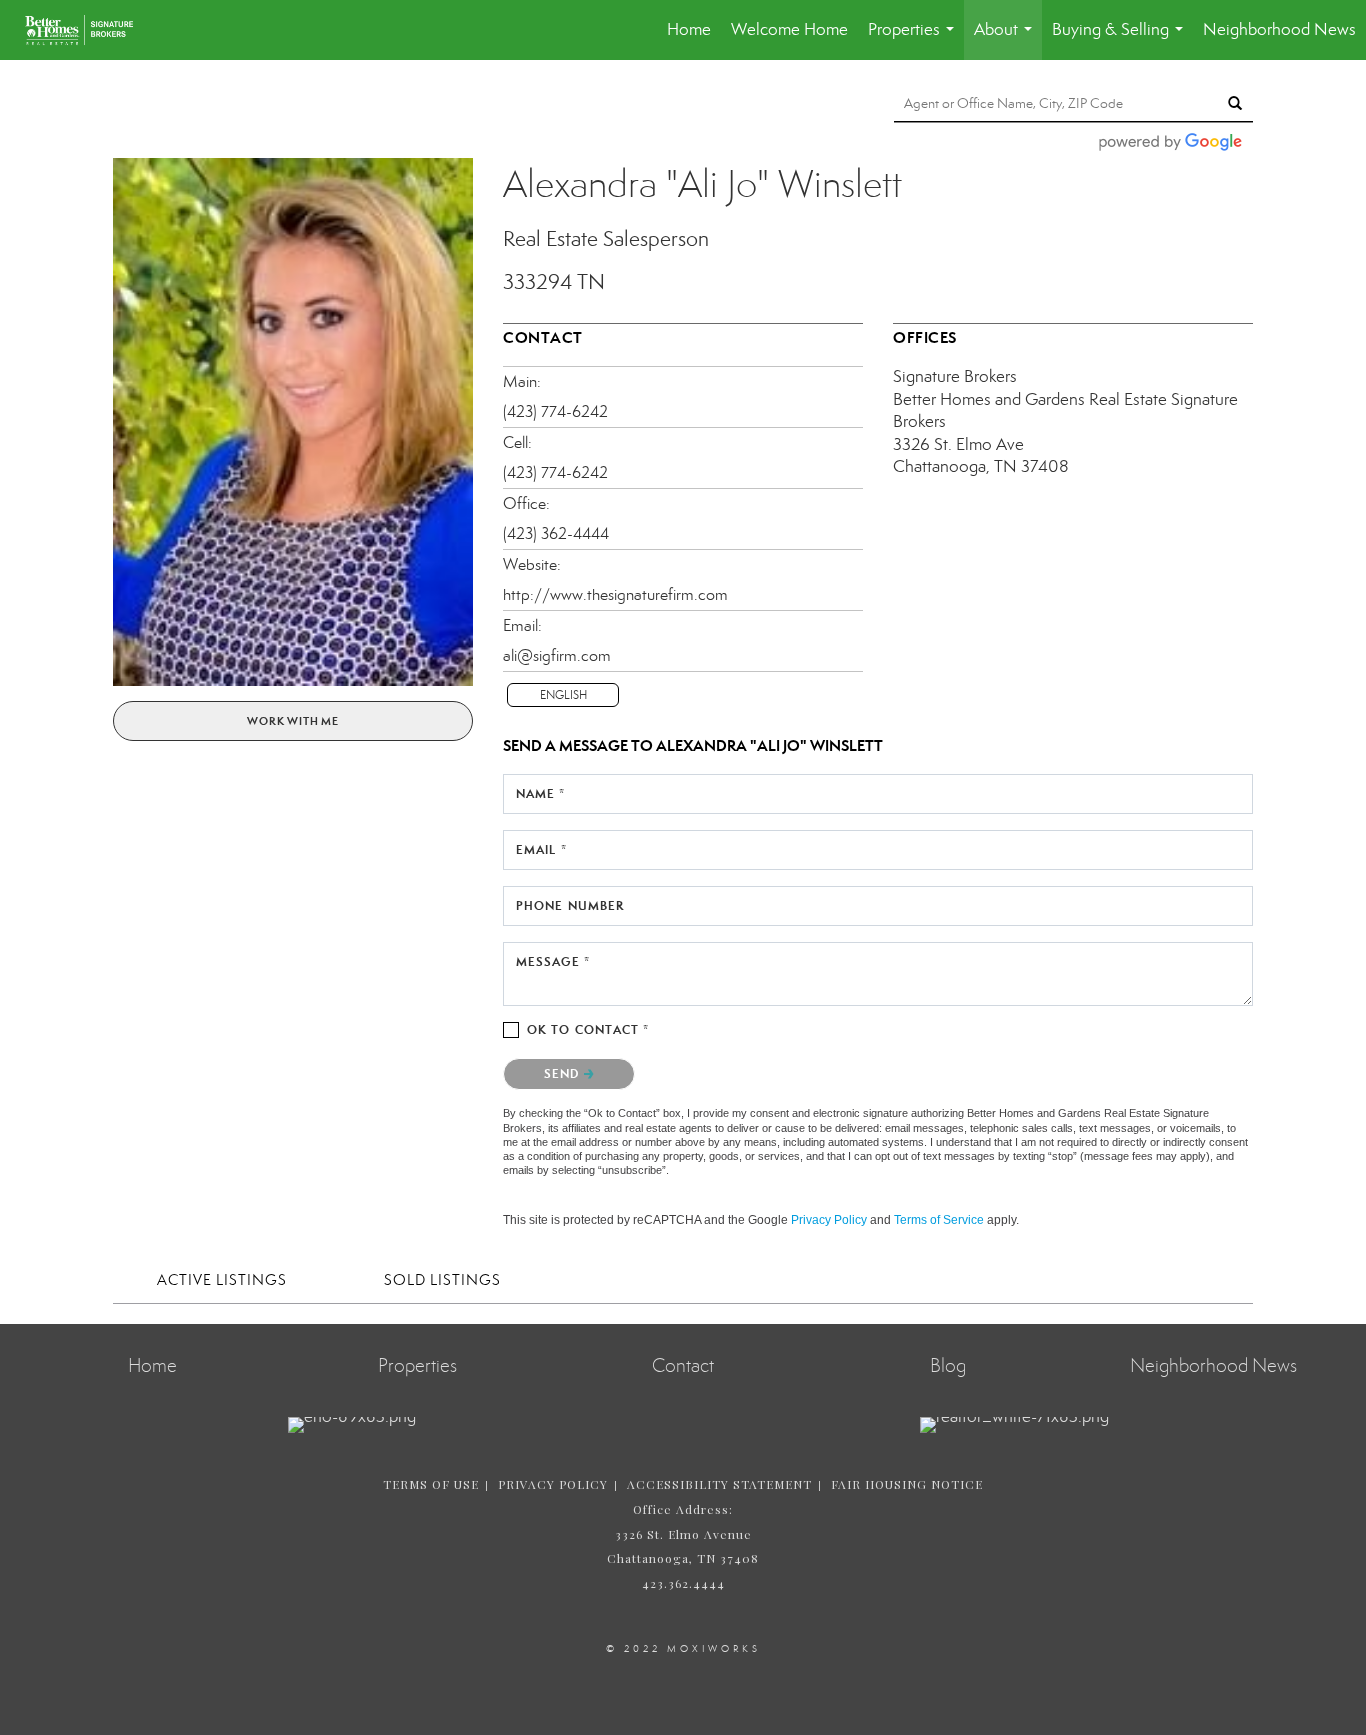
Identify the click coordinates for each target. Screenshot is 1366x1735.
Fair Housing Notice (907, 1484)
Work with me (293, 721)
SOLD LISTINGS (442, 1280)
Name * (541, 793)
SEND (564, 1073)
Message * (553, 961)
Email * (541, 849)
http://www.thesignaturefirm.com (615, 594)
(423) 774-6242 (555, 411)
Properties (915, 39)
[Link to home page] (89, 30)
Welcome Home (789, 29)
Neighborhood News (1279, 29)
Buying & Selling (1121, 39)
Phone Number (570, 905)
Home (689, 29)
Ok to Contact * (588, 1029)
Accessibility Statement (719, 1484)
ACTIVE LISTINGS (222, 1280)
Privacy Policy (829, 1220)
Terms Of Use (431, 1484)
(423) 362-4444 (556, 533)
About (1007, 39)
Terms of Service (939, 1220)
